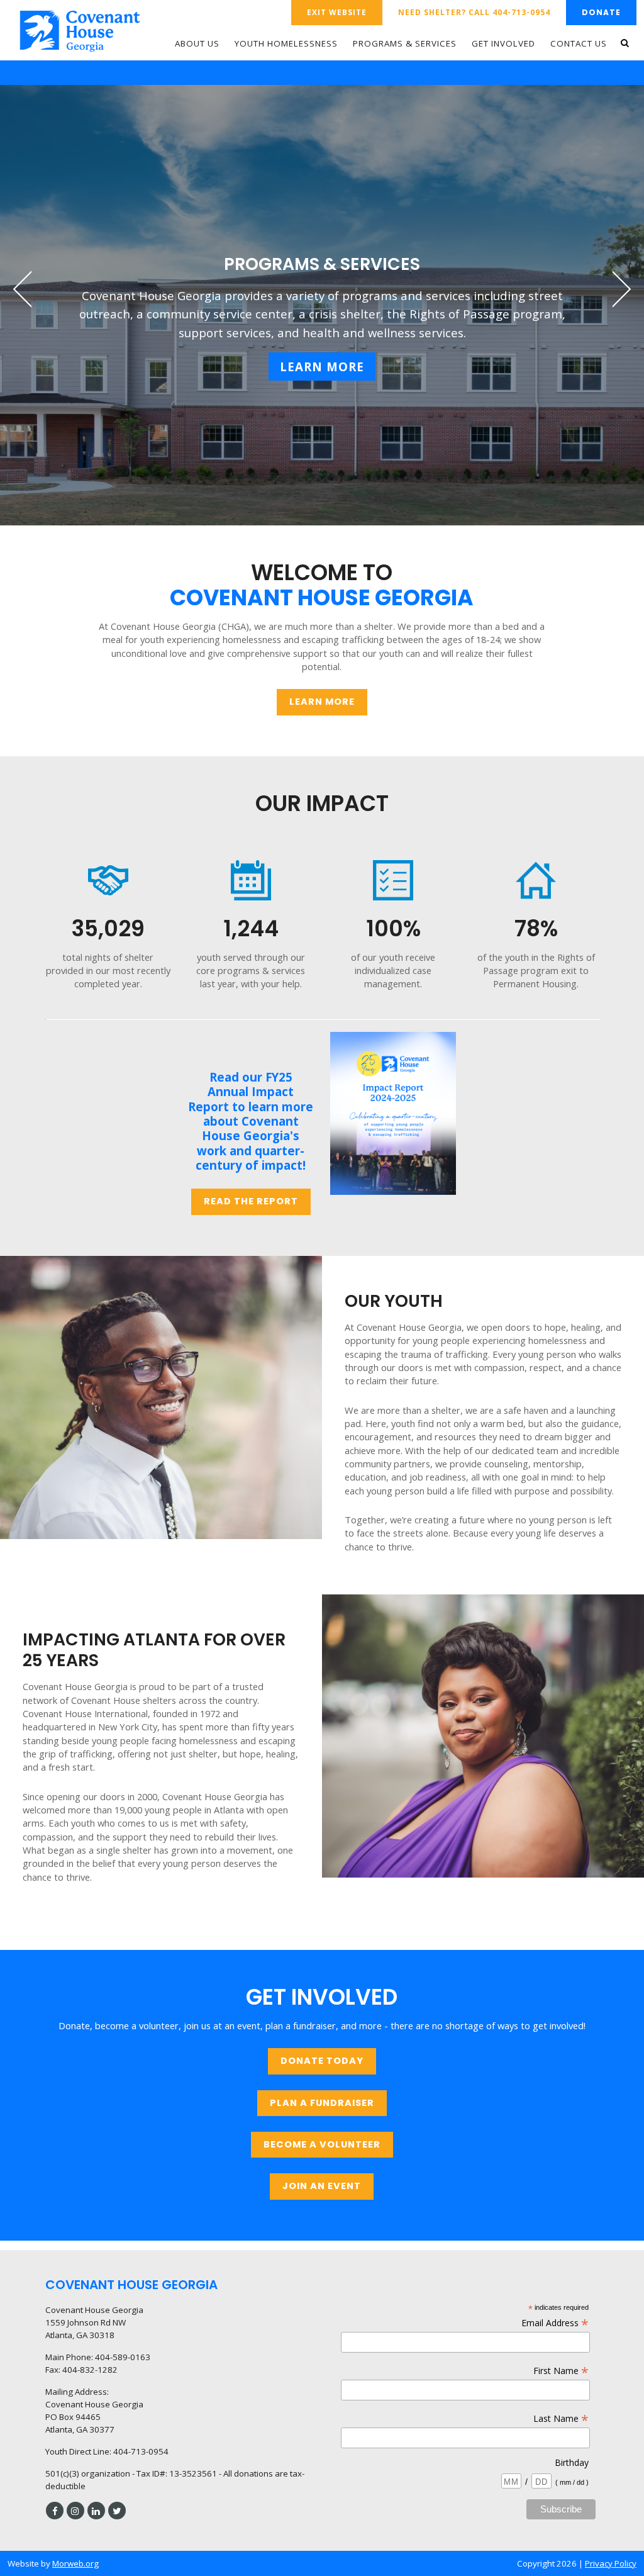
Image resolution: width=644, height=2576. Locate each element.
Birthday (572, 2462)
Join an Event (322, 2186)
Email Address (555, 2323)
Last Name (561, 2418)
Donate (601, 12)
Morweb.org (75, 2563)
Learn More (322, 367)
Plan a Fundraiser (322, 2103)
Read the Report (251, 1201)
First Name (561, 2371)
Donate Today (322, 2061)
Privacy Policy (611, 2563)
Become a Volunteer (322, 2144)
